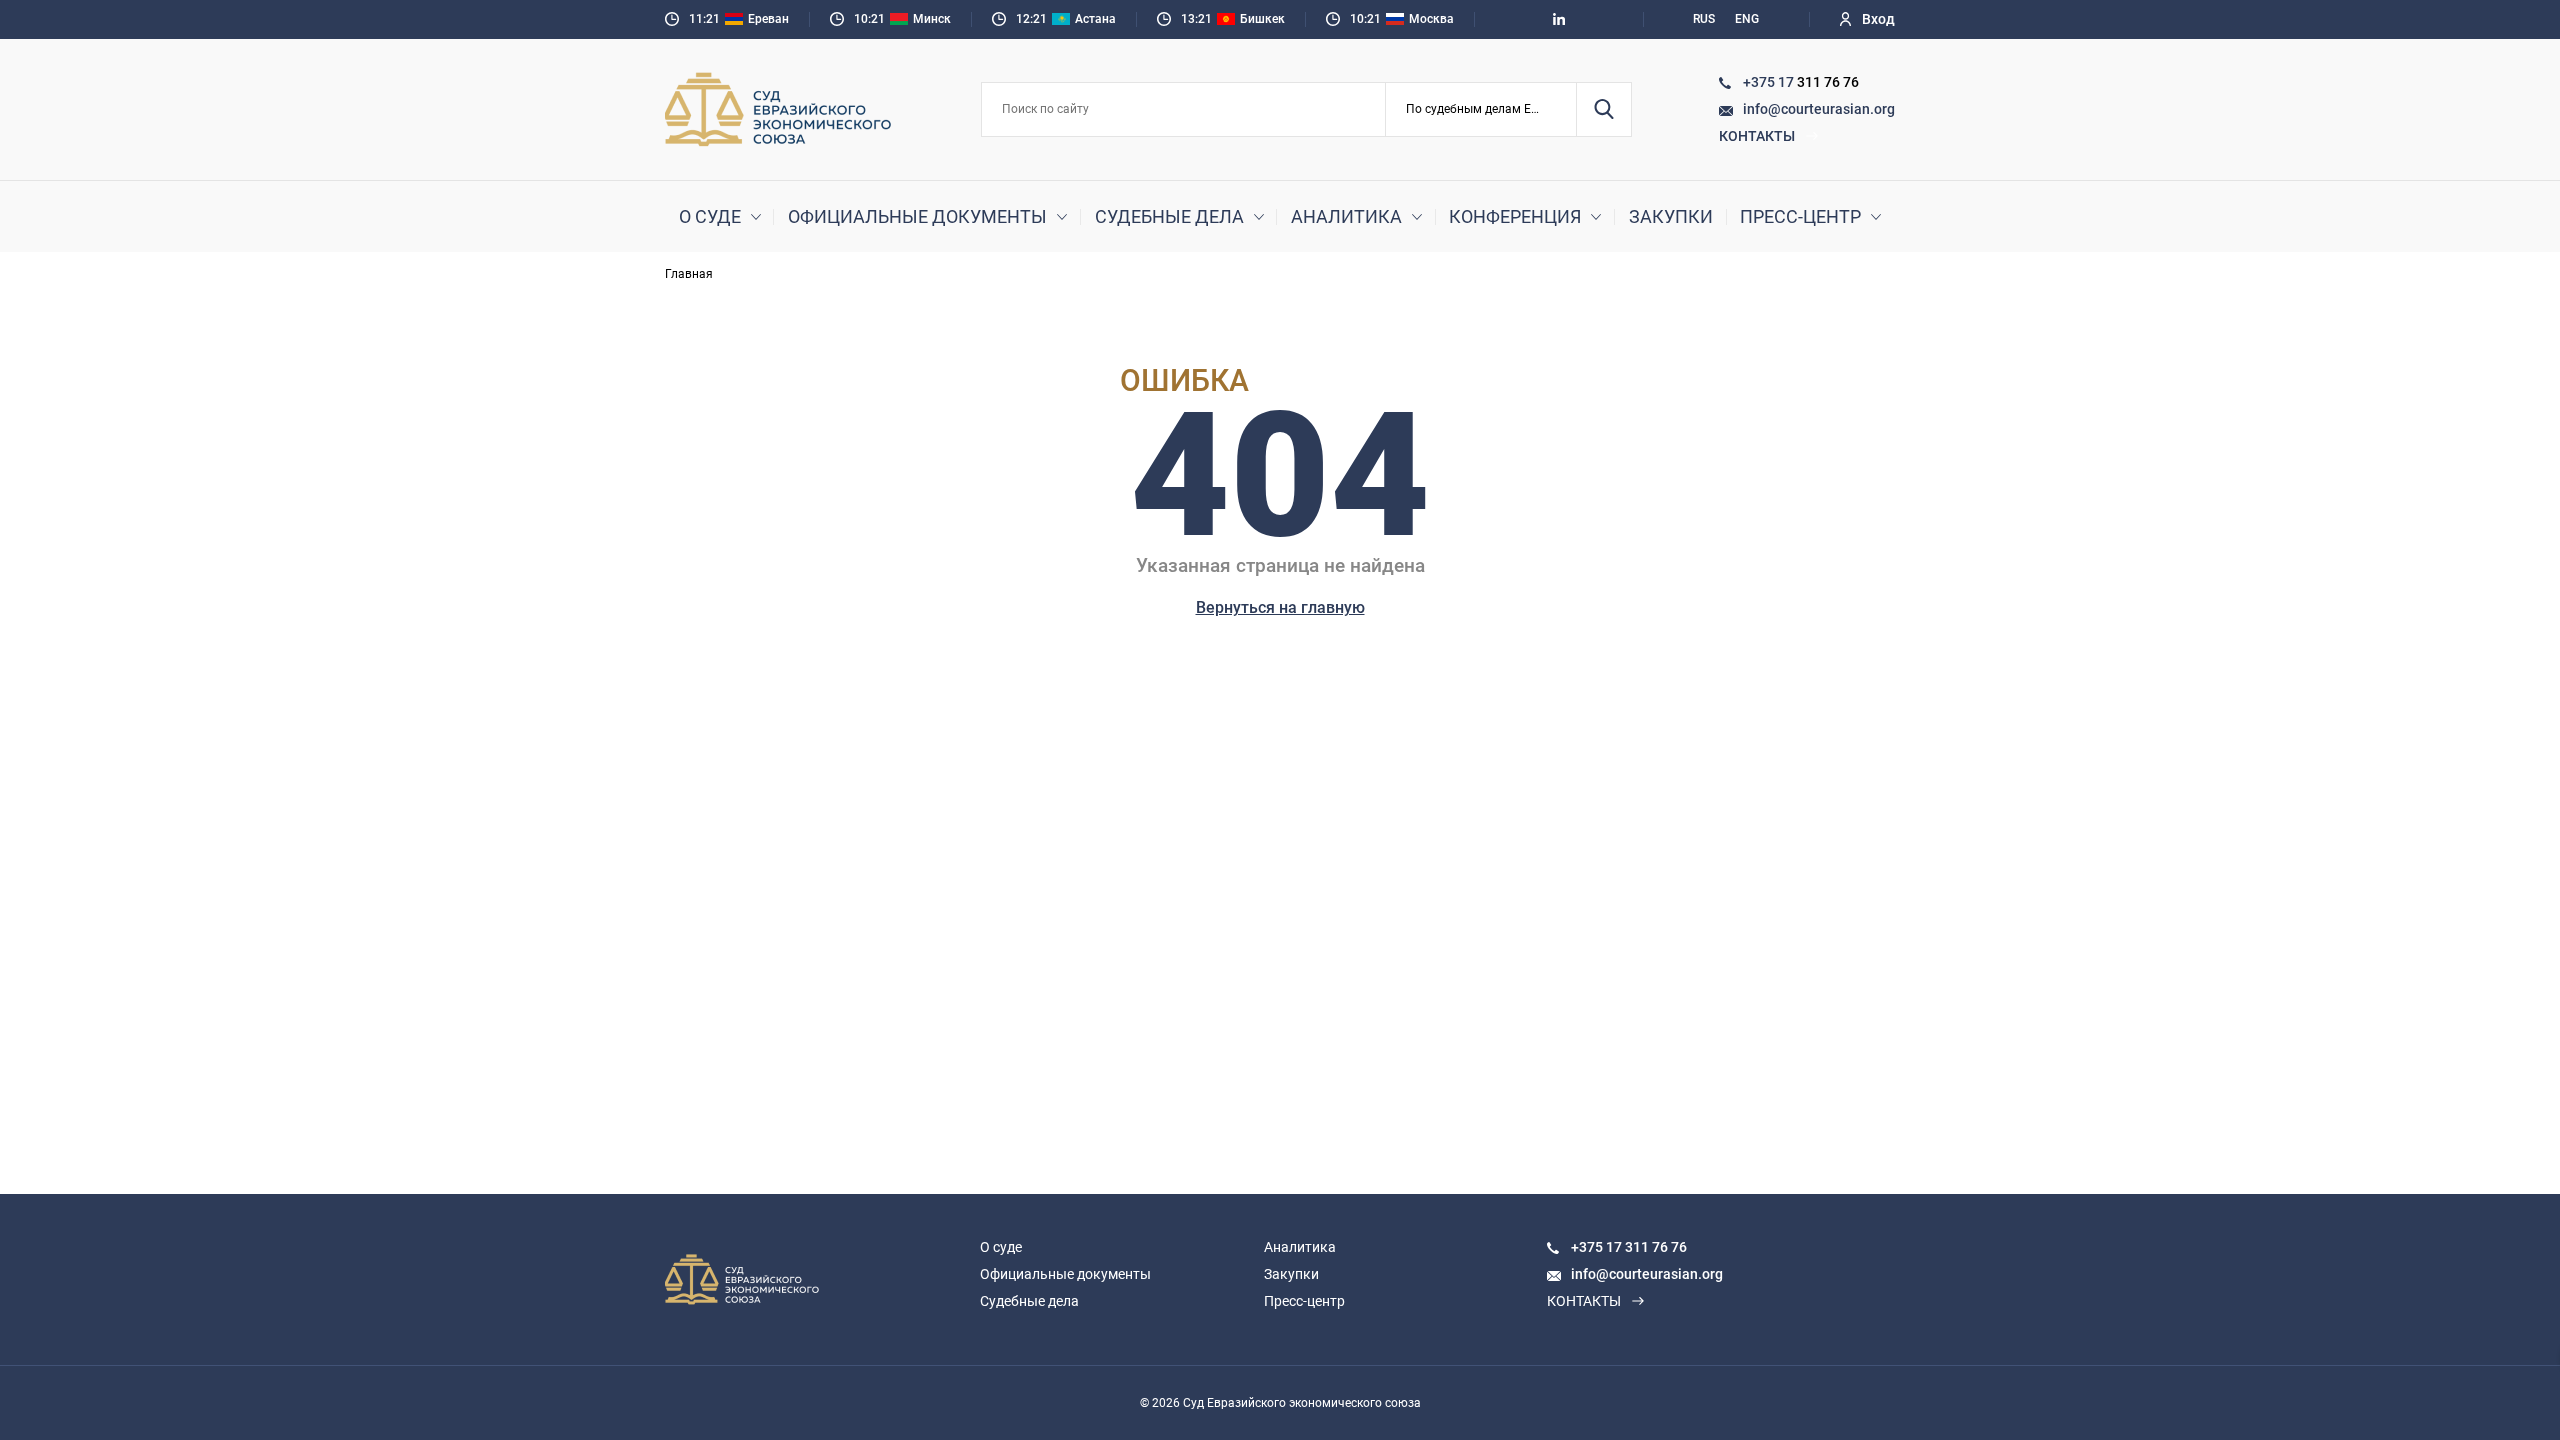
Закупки (1671, 216)
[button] (1481, 109)
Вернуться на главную (1280, 607)
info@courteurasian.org (1819, 109)
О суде (710, 216)
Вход (1878, 19)
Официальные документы (917, 216)
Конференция (1515, 216)
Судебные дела (1169, 216)
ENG (1747, 19)
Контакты (1757, 136)
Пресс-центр (1800, 216)
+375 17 (1770, 82)
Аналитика (1346, 216)
